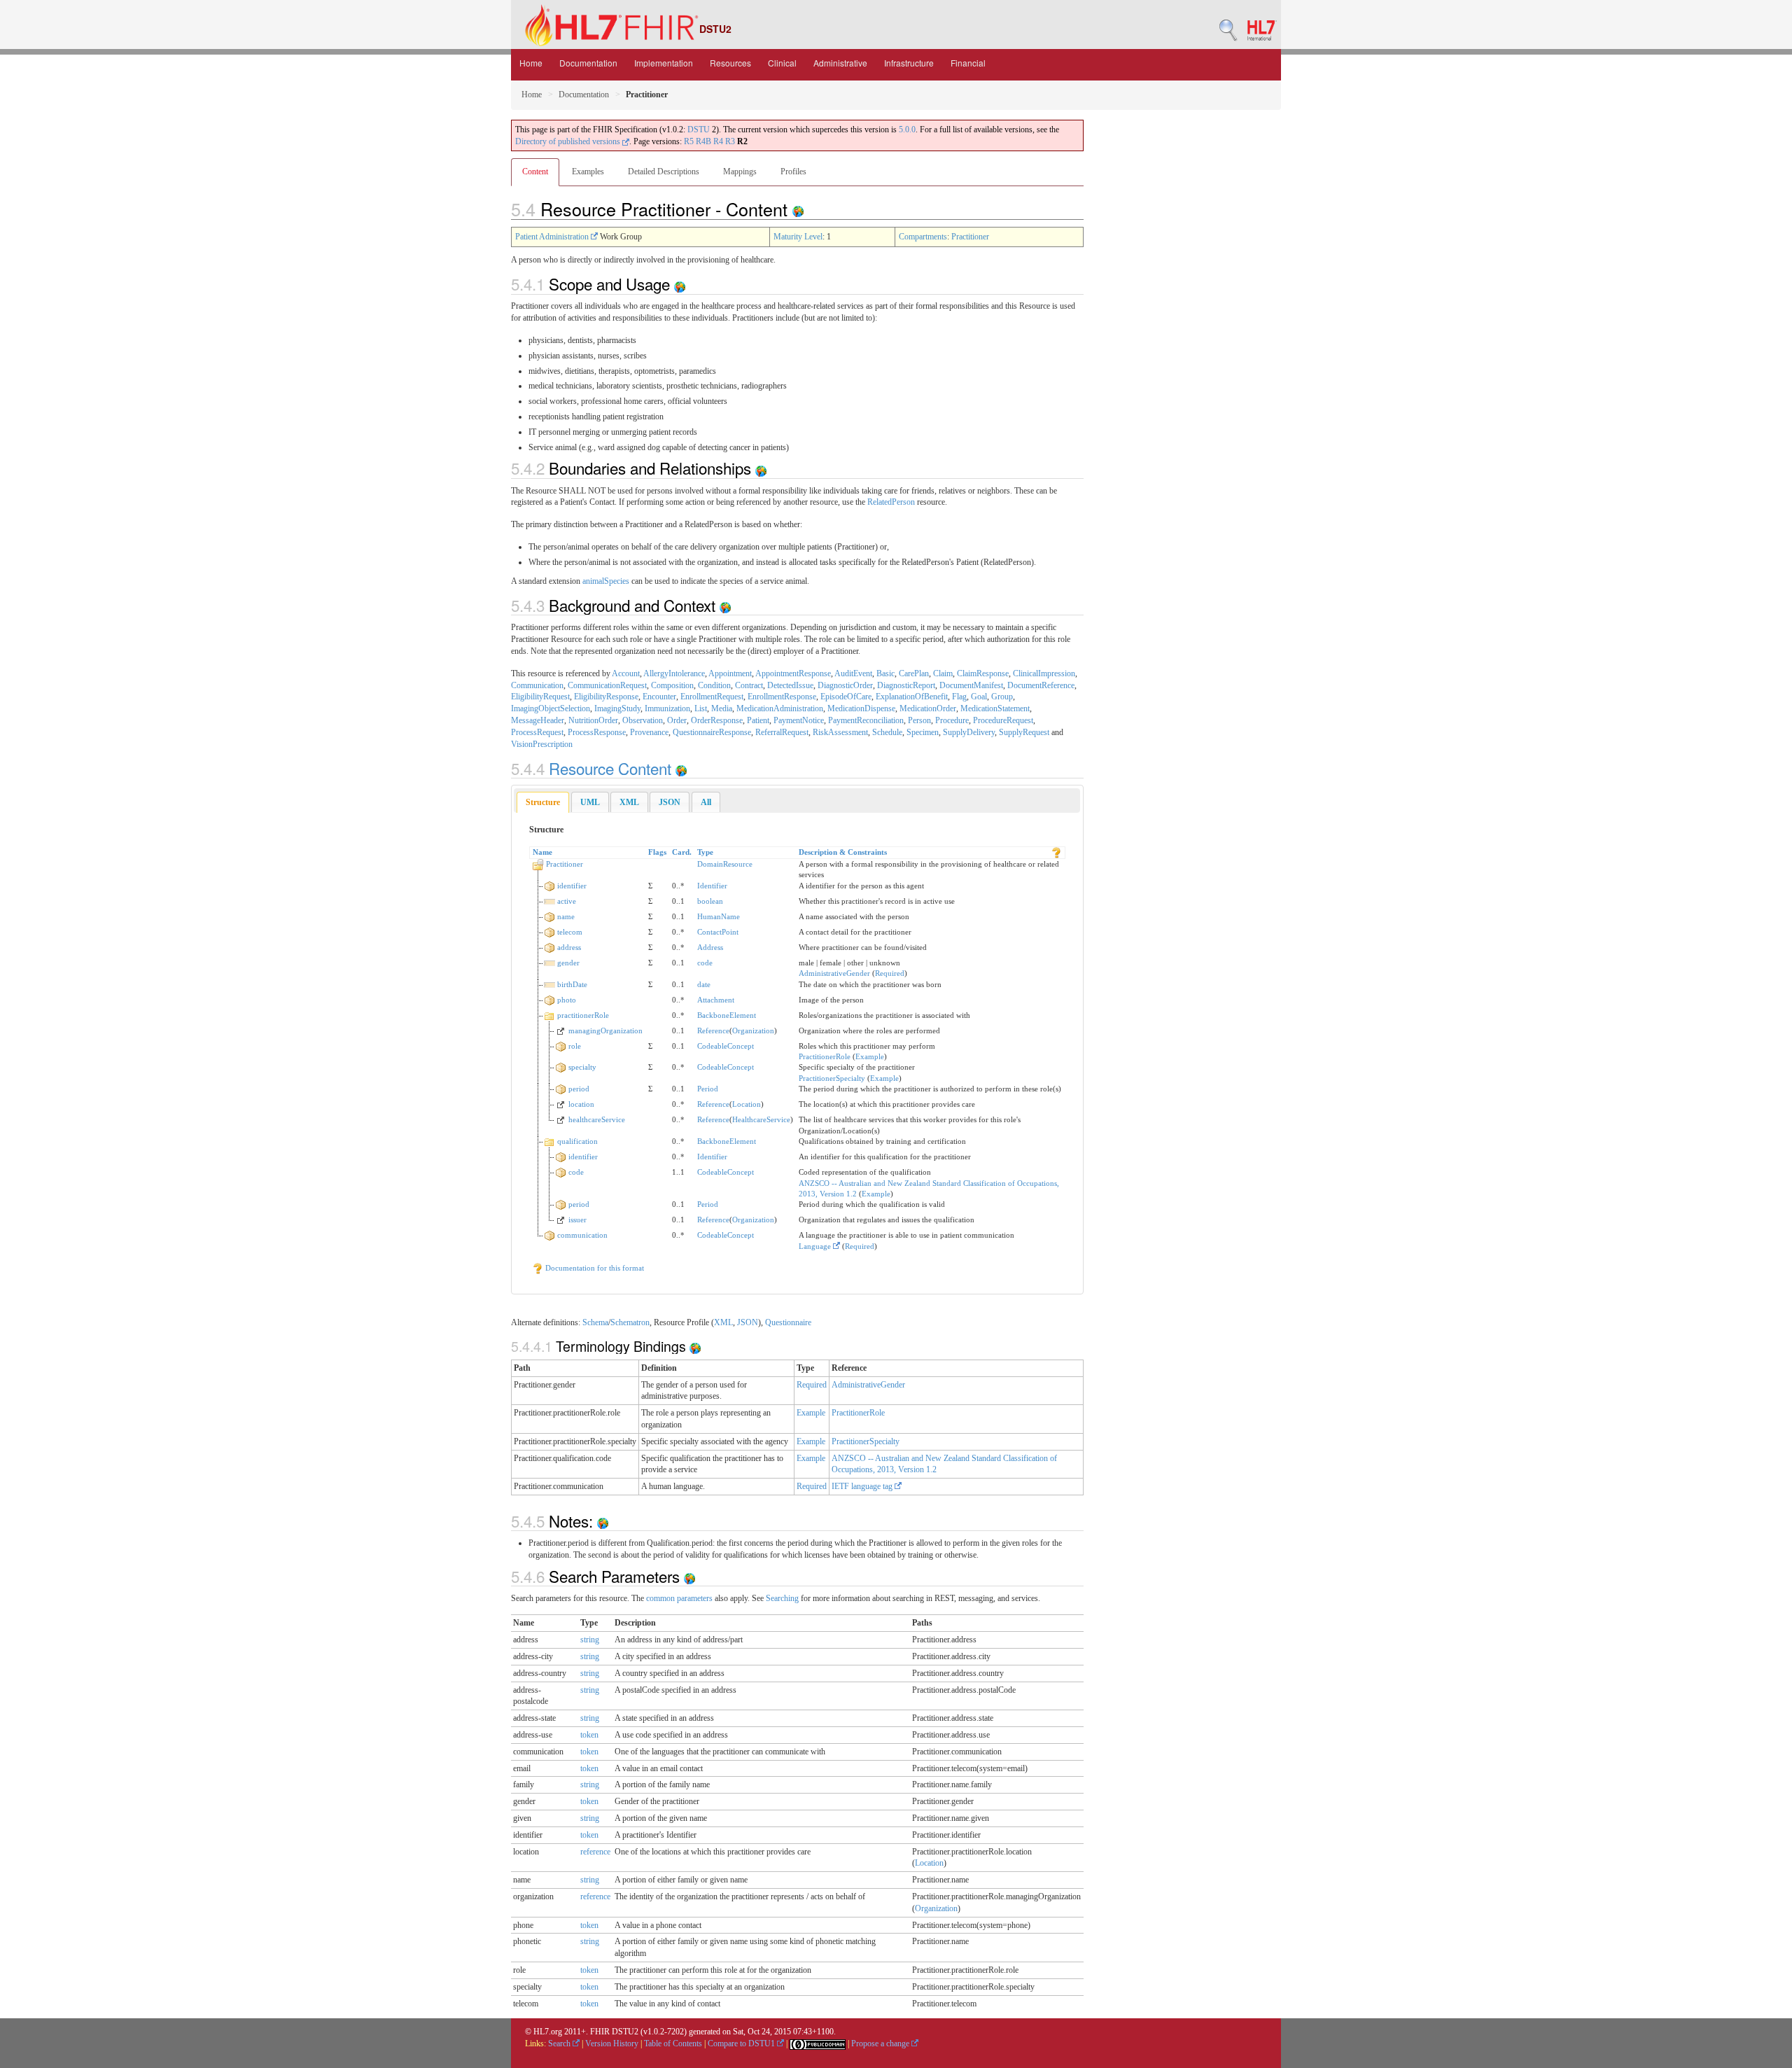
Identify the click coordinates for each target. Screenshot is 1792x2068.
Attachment (716, 1000)
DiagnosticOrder (845, 685)
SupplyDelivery (969, 732)
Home (531, 63)
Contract (749, 685)
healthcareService (597, 1119)
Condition (714, 685)
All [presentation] (706, 802)
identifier (572, 886)
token (589, 1735)
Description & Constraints (843, 852)
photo (567, 1000)
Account (626, 673)
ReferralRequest (782, 732)
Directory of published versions (569, 141)
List (701, 708)
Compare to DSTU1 (742, 2043)
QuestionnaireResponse (712, 732)
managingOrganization (605, 1030)
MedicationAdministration (780, 708)
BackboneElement (727, 1015)
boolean (710, 901)
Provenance (649, 732)
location (581, 1104)
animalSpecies (606, 581)
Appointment (730, 673)
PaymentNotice (799, 720)
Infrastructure (909, 63)
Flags (657, 852)
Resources (730, 63)
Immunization (667, 708)
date (704, 984)
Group (1002, 697)
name (566, 916)
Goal (979, 697)
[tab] (543, 803)
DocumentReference (1041, 685)
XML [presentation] (629, 802)
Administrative (840, 63)
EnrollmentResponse (782, 697)
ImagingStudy (617, 708)
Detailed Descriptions (664, 172)
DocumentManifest (971, 685)
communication (582, 1235)
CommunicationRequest (607, 685)
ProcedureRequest (1003, 720)
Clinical (782, 63)
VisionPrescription (542, 744)
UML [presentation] (590, 802)
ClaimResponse (983, 673)
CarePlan (914, 673)
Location (747, 1104)
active (567, 901)
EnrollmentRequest (712, 697)
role (575, 1046)
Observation (643, 720)
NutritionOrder (593, 720)
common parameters (679, 1598)
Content (535, 172)
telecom (570, 932)
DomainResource (725, 864)
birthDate (572, 984)
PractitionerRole (825, 1056)
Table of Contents (673, 2043)
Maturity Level (798, 237)
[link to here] (798, 209)
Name (542, 852)
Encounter (659, 697)
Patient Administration (553, 237)
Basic (885, 673)
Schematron (630, 1322)
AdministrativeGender (834, 973)
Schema (595, 1322)
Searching (782, 1598)
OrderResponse (717, 720)
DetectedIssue (790, 685)
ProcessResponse (597, 732)
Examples (588, 172)
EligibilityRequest (540, 697)
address (569, 947)
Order (677, 720)
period (579, 1089)
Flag (959, 697)
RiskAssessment (840, 732)
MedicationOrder (928, 708)
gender (568, 963)
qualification (577, 1141)
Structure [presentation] (543, 802)
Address (710, 947)
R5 (689, 141)
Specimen (923, 732)
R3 (730, 141)
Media (722, 708)
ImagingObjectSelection (551, 708)
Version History (612, 2043)
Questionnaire (788, 1322)
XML (723, 1322)
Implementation (664, 63)
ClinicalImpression (1044, 673)
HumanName (719, 916)
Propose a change (881, 2043)
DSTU (699, 130)
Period (708, 1089)
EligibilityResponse (606, 697)
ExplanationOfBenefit (912, 697)
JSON (748, 1322)
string (590, 1640)
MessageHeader (538, 720)
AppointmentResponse (793, 673)
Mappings (740, 172)
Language (816, 1246)
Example (870, 1056)
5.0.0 (907, 130)
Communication (537, 685)
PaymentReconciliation (866, 720)
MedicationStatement (995, 708)
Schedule (887, 732)
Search (560, 2043)
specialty (582, 1067)
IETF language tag (863, 1486)
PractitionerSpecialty (832, 1078)
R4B (703, 141)
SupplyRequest (1024, 732)
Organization (753, 1030)
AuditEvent (853, 673)
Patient (758, 720)
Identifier (712, 886)
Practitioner (970, 237)
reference (595, 1852)
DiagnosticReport (906, 685)
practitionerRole (583, 1015)
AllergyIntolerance (674, 673)
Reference (713, 1030)
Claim (943, 673)
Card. (682, 852)
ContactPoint (718, 932)
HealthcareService (761, 1119)
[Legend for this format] (1056, 852)
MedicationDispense (861, 708)
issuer (577, 1220)
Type (705, 852)
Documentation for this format (594, 1268)
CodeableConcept (726, 1046)
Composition (672, 685)
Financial (968, 63)
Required (890, 973)
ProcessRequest (537, 732)
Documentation (588, 63)
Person (919, 720)
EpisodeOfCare (846, 697)
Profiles (793, 172)
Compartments (923, 237)
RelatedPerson (891, 502)
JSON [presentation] (670, 802)
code (705, 963)
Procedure (952, 720)
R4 (718, 141)
